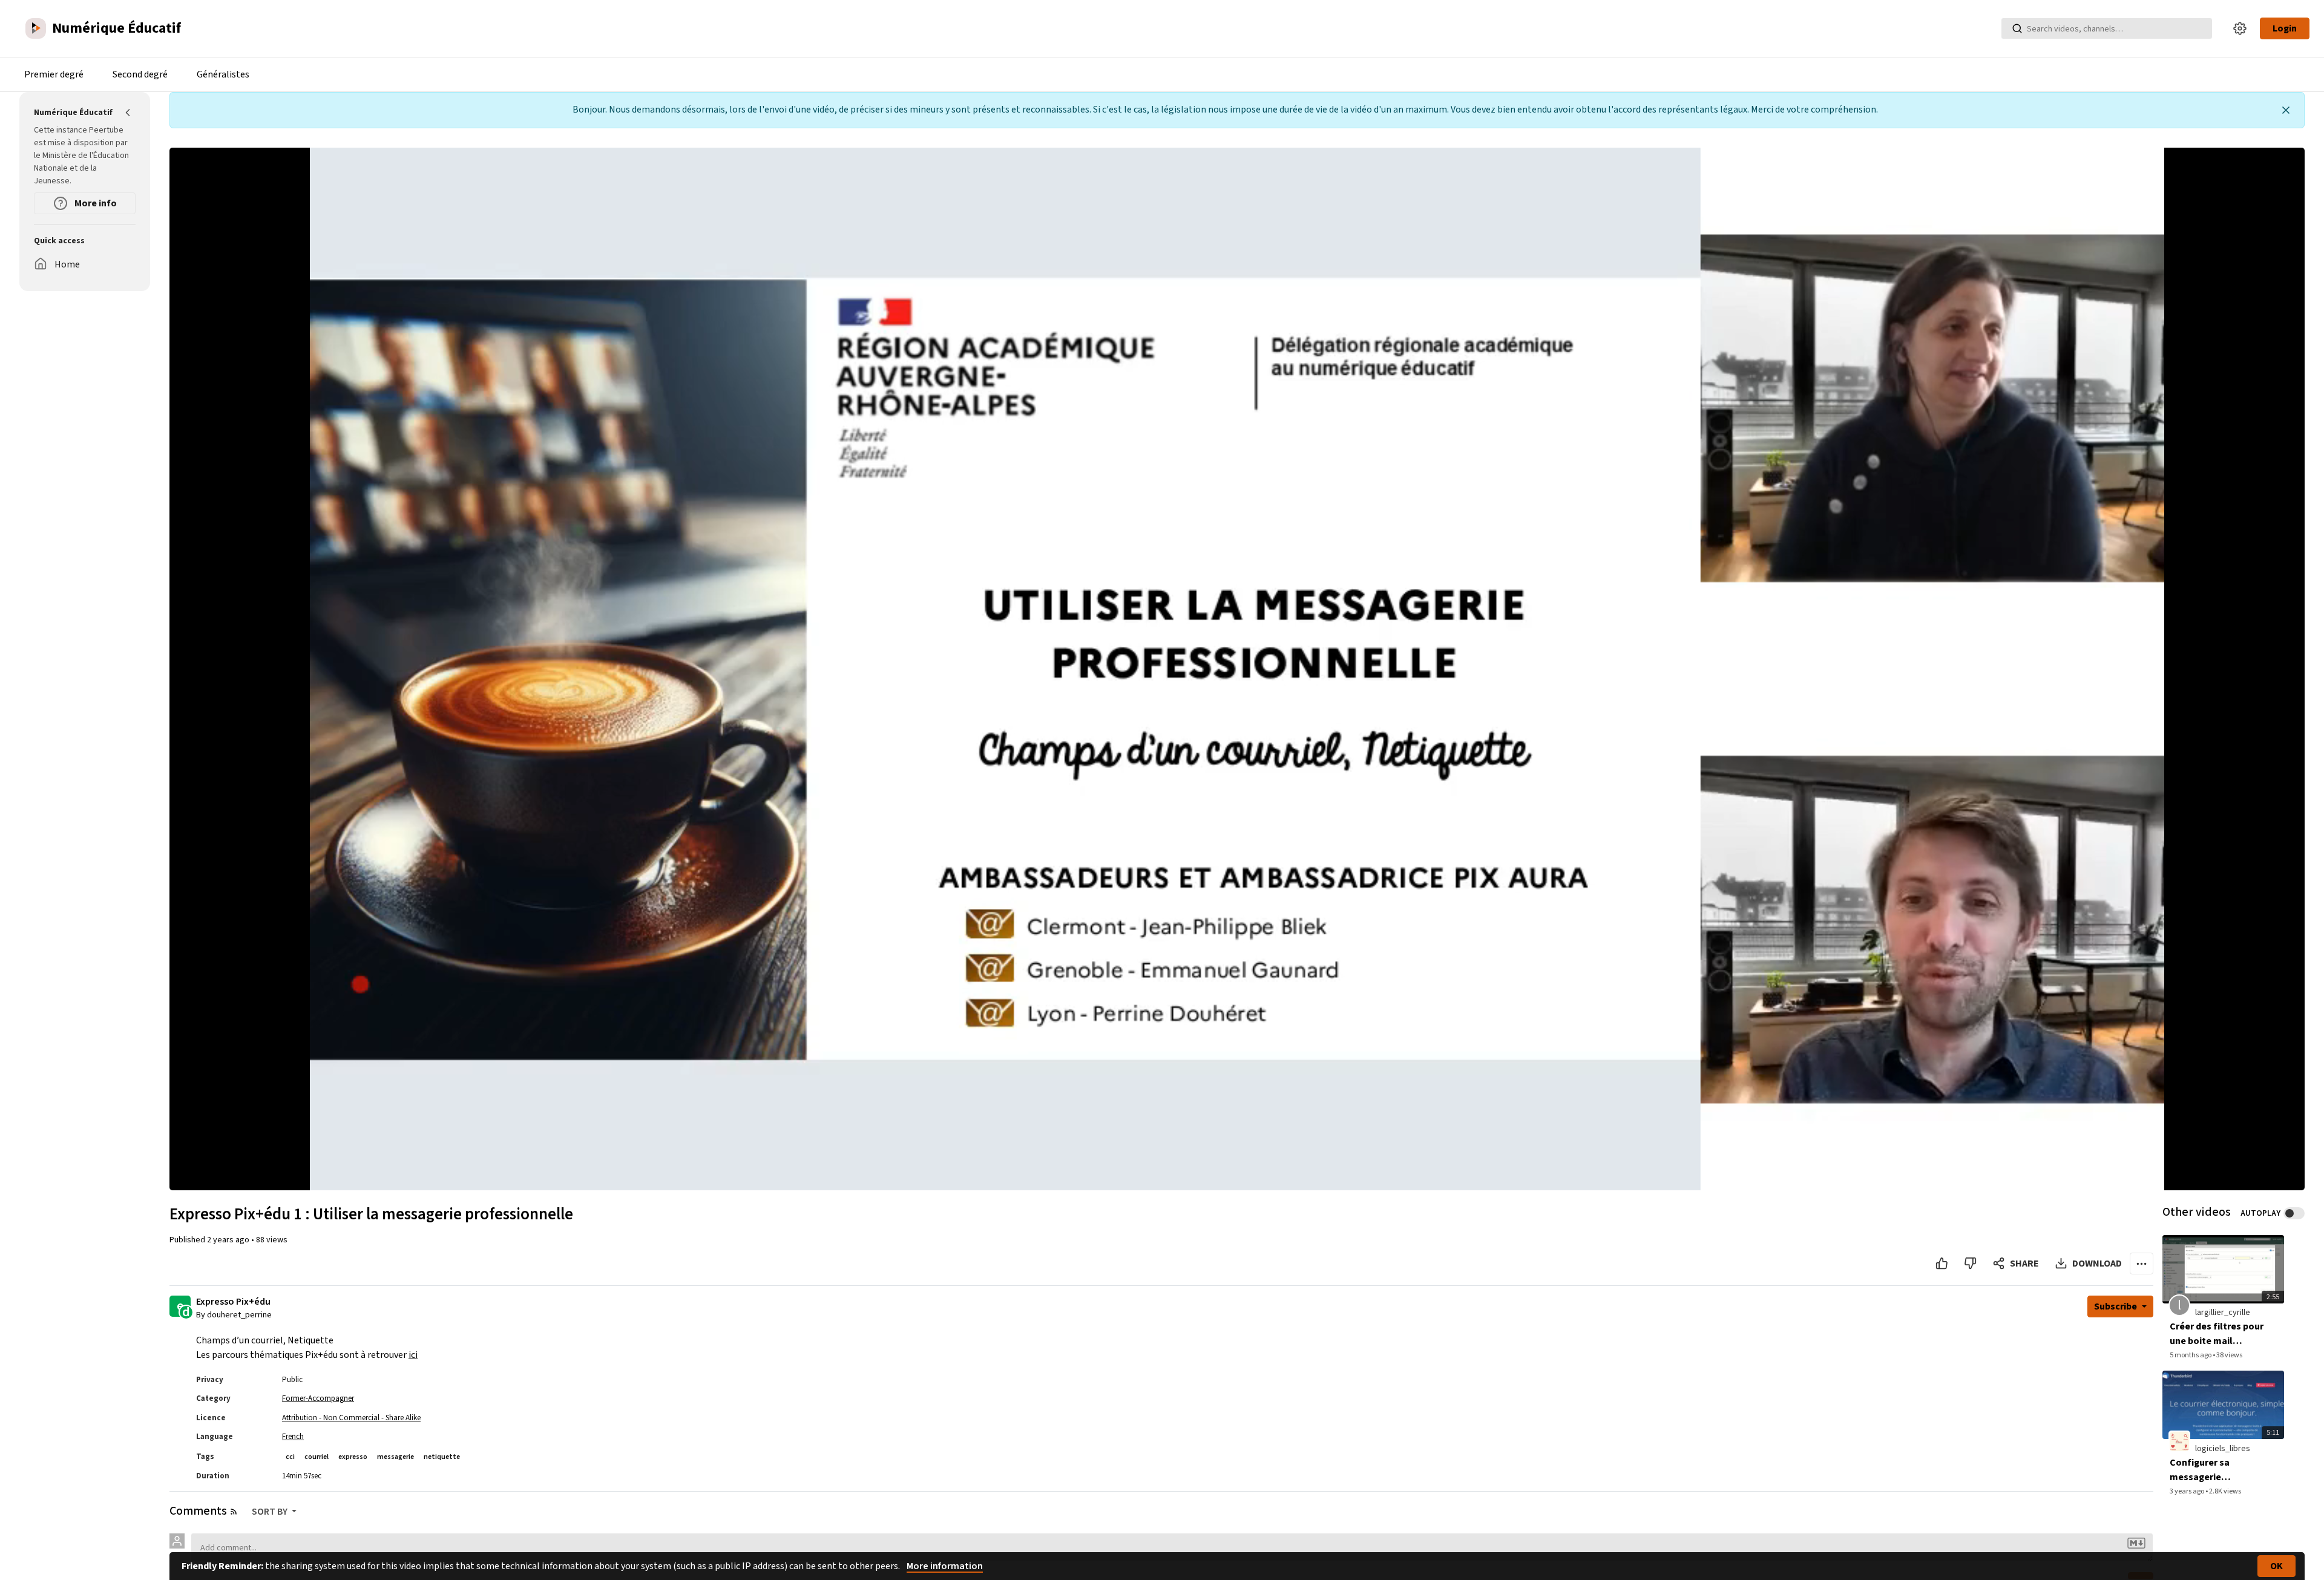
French (293, 1437)
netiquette (442, 1457)
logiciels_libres (2223, 1449)
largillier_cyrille (2223, 1313)
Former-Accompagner (318, 1398)
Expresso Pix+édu (233, 1302)
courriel (317, 1457)
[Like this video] (1942, 1264)
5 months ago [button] (2191, 1355)
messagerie (396, 1457)
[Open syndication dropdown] (234, 1512)
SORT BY (271, 1512)
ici (413, 1355)
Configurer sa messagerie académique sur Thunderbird (2204, 1470)
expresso (353, 1457)
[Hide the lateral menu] (128, 113)
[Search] (2017, 28)
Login (2285, 28)
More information (945, 1566)
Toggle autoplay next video (2294, 1213)
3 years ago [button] (2188, 1491)
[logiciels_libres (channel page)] (2179, 1441)
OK (2276, 1566)
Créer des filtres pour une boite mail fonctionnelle (2217, 1334)
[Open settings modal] (2240, 28)
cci (290, 1457)
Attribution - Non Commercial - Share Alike (351, 1418)
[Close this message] (2286, 110)
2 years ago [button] (229, 1240)
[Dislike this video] (1970, 1264)
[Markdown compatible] (2136, 1543)
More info (95, 203)
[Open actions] (2142, 1264)
